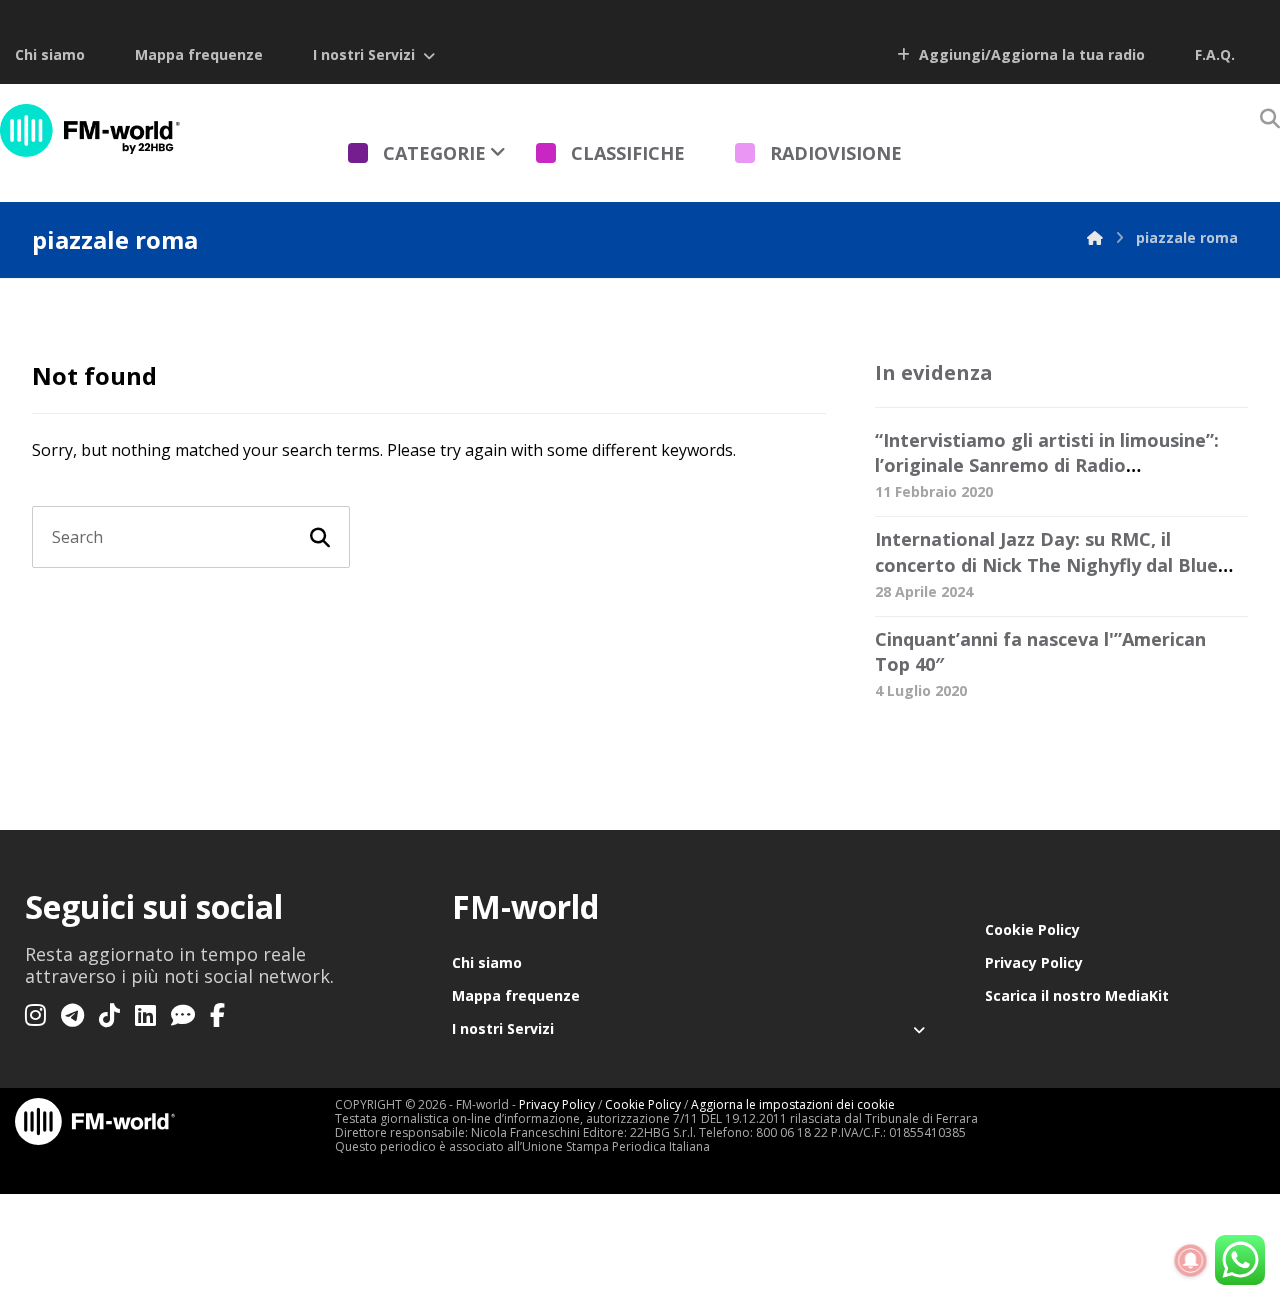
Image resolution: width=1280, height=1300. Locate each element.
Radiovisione (836, 153)
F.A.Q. (1215, 54)
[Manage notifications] (1191, 1261)
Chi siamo (50, 54)
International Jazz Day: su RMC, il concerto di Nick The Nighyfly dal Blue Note (1046, 564)
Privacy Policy (1034, 962)
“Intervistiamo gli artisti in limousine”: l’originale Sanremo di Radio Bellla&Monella (1047, 465)
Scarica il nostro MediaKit (1077, 995)
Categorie (434, 153)
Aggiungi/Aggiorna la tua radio (1030, 54)
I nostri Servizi (364, 54)
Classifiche (628, 153)
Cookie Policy (1032, 929)
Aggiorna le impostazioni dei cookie (793, 1104)
